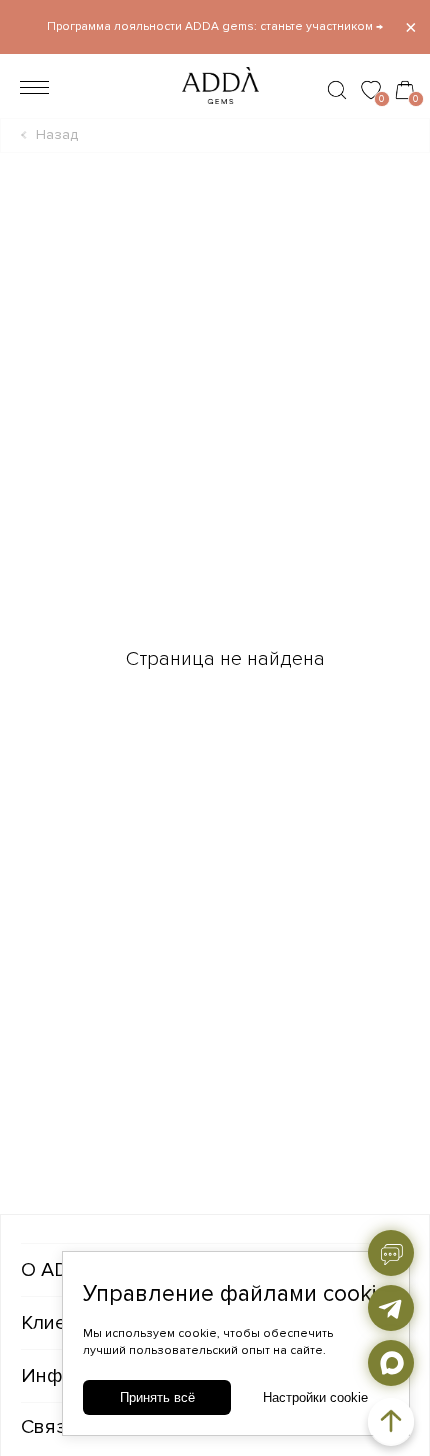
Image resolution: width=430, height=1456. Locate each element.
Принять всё (157, 1397)
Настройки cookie (315, 1397)
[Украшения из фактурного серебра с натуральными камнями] (214, 109)
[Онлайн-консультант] (391, 1253)
